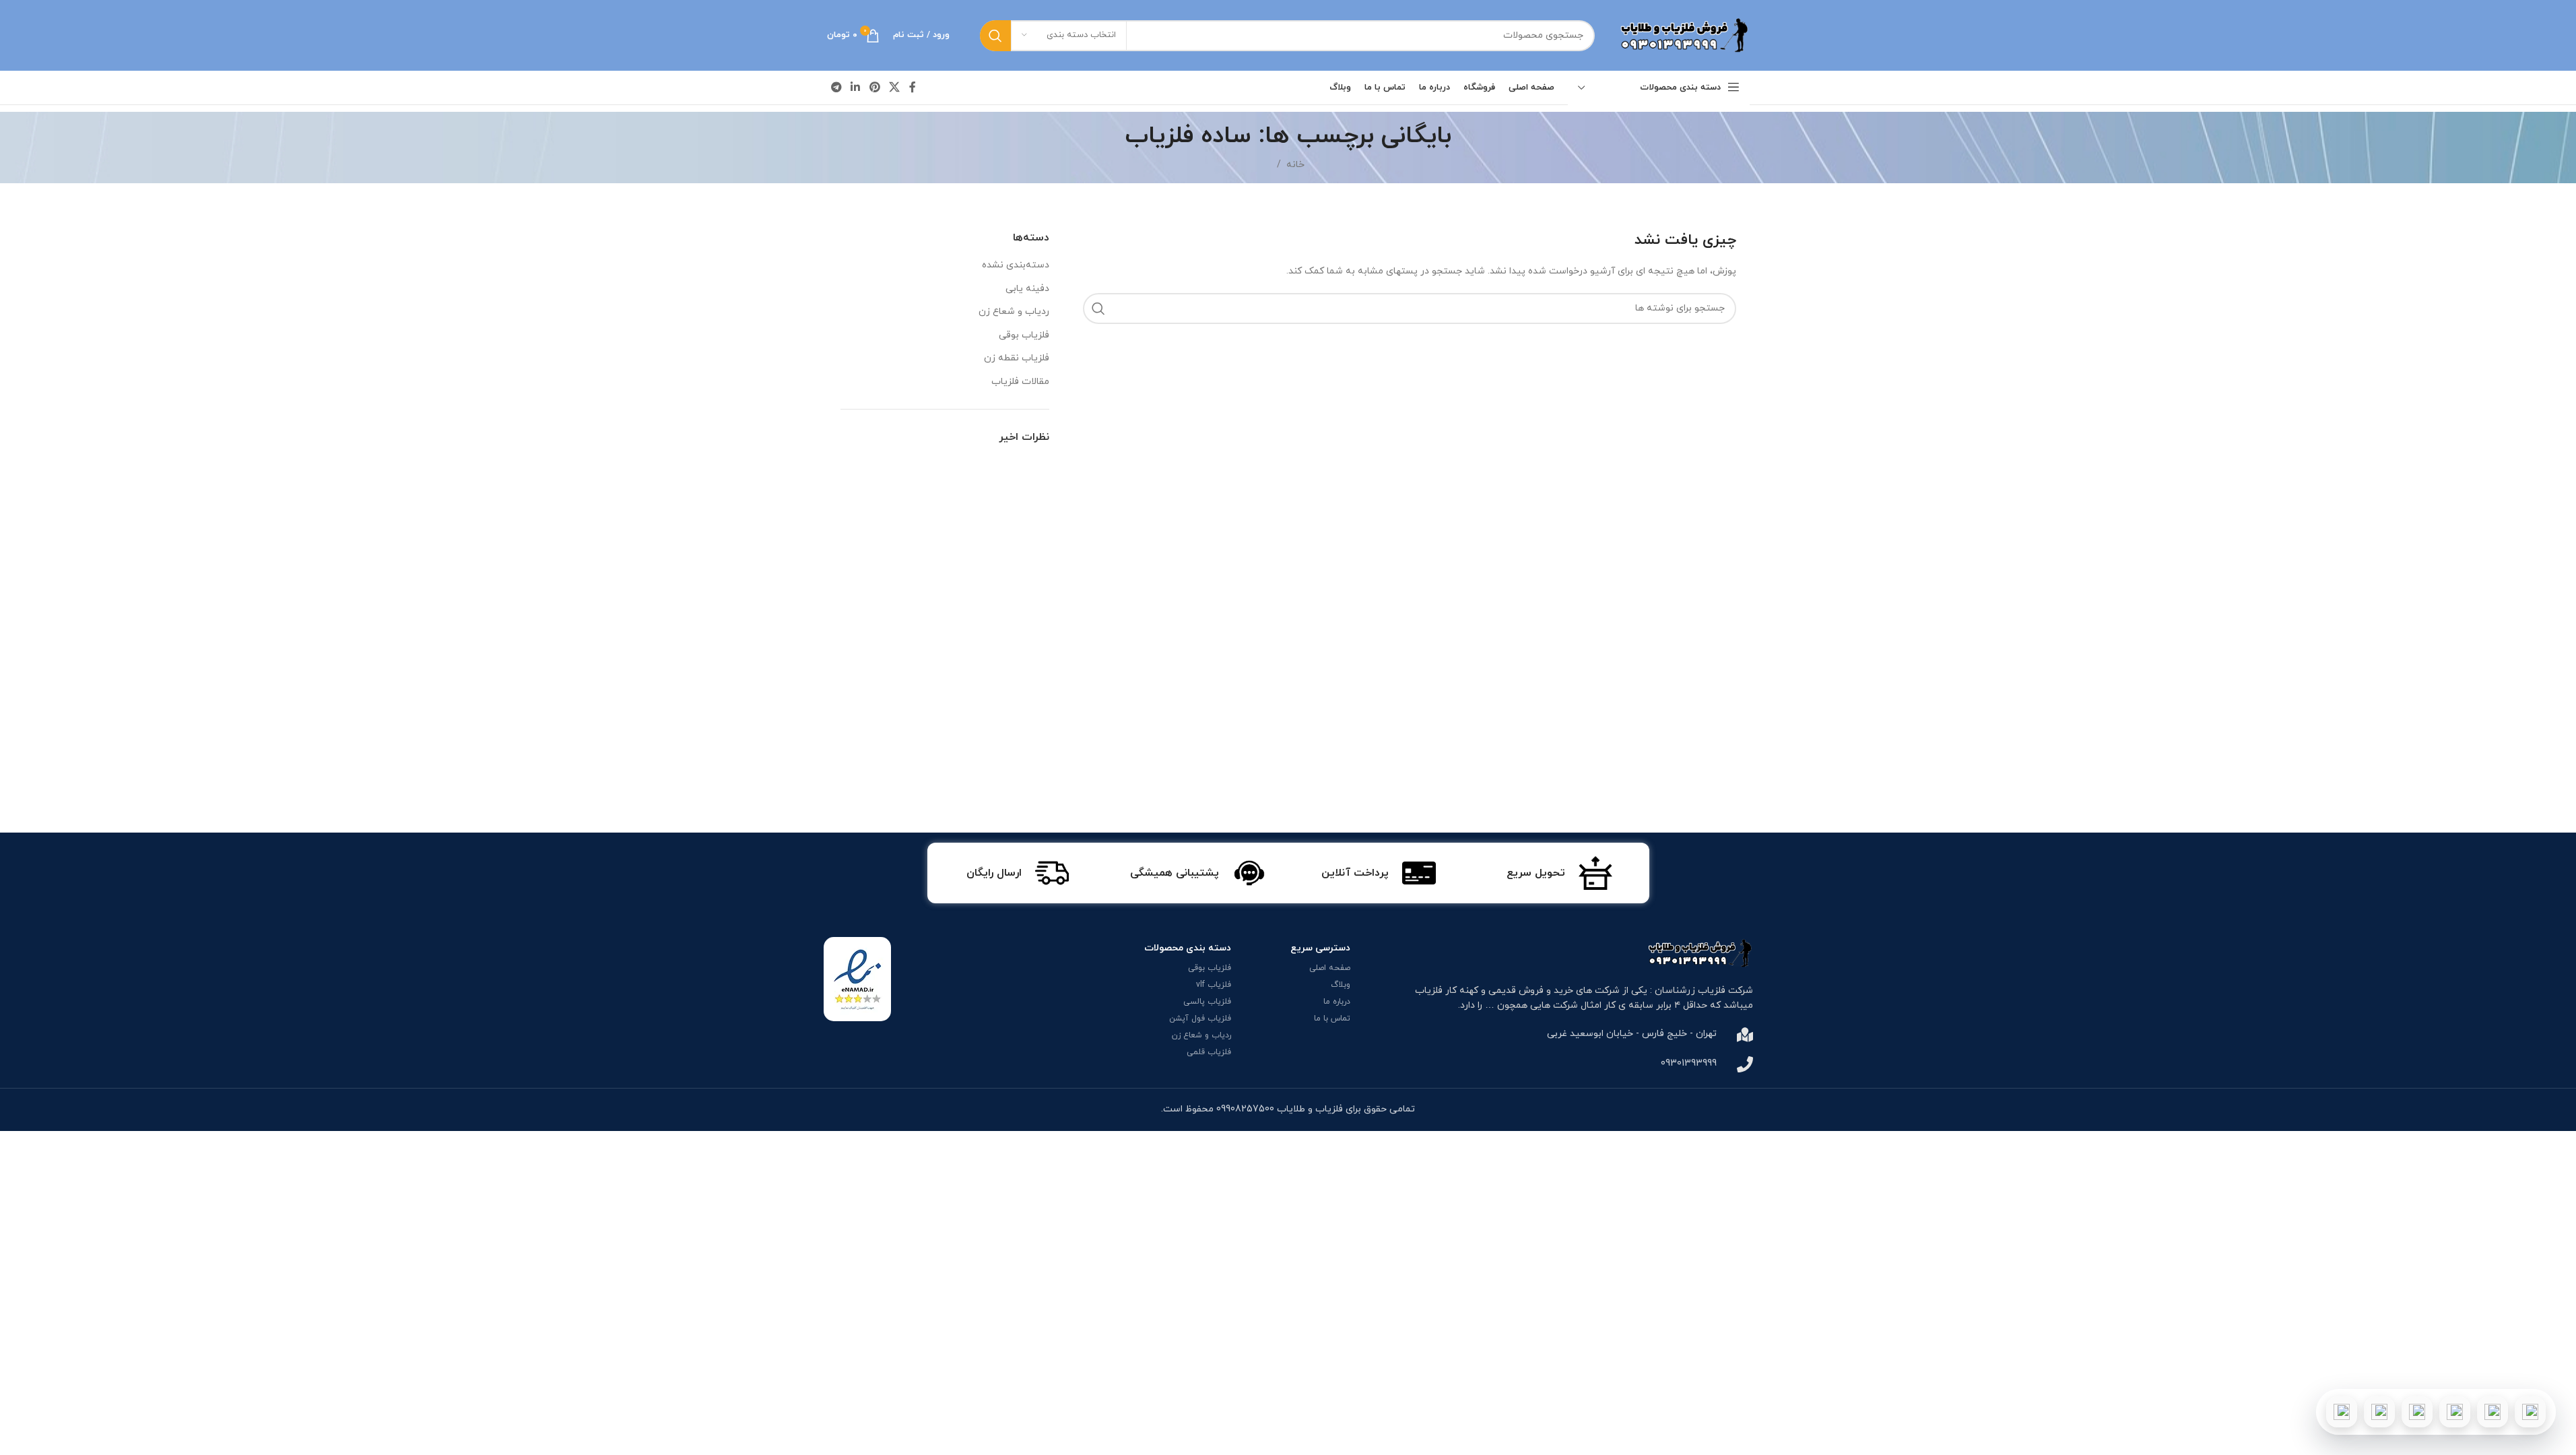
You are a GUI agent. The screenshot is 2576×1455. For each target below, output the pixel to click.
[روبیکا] (2342, 1412)
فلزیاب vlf (1214, 985)
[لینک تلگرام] (837, 88)
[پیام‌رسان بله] (2417, 1412)
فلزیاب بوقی (1024, 335)
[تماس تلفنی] (2530, 1412)
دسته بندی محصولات (1188, 948)
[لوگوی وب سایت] (1682, 35)
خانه (1295, 165)
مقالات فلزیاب (1020, 382)
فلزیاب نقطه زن (1017, 358)
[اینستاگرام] (2455, 1412)
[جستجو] (995, 36)
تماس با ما (1332, 1019)
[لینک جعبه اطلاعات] (1559, 873)
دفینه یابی (1027, 289)
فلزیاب (1429, 991)
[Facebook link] (913, 88)
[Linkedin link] (856, 88)
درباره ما (1337, 1002)
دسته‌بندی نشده (1016, 265)
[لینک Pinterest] (874, 88)
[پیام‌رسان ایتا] (2379, 1412)
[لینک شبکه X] (894, 88)
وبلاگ (1341, 985)
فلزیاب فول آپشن (1200, 1019)
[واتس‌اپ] (2492, 1412)
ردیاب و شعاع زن (1014, 312)
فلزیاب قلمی (1209, 1052)
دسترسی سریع (1320, 948)
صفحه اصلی (1330, 968)
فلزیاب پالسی (1207, 1002)
